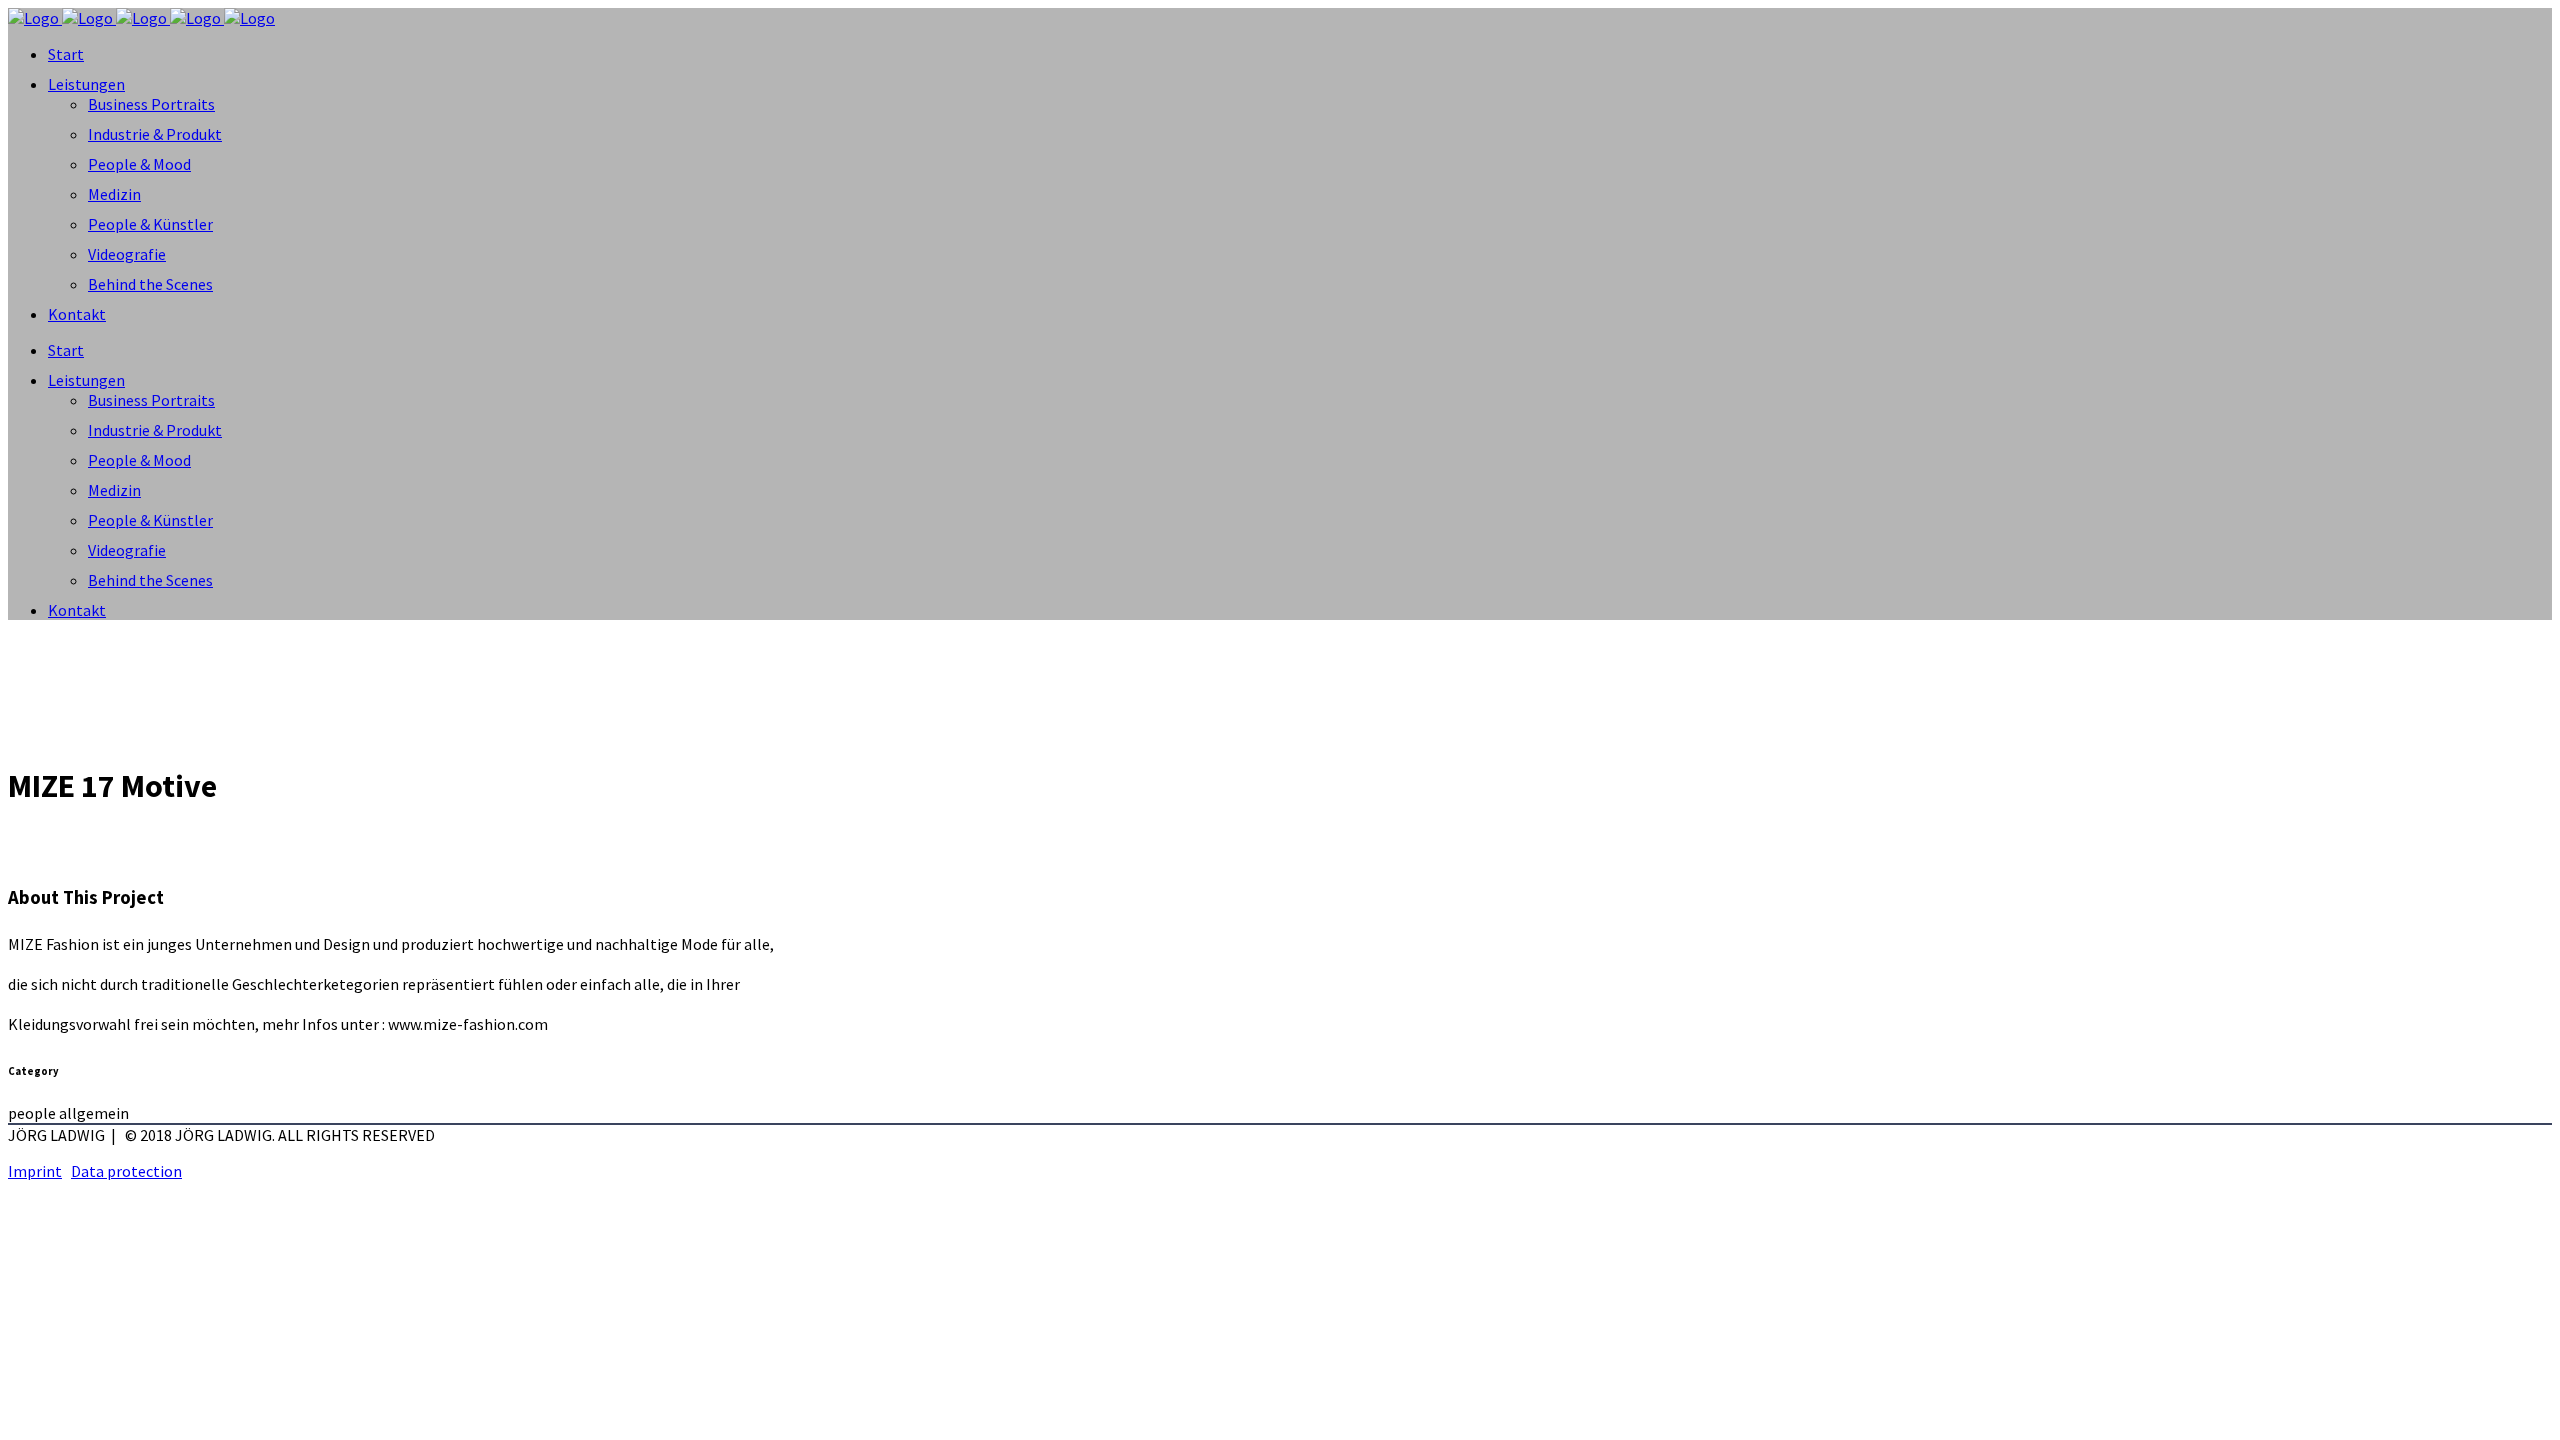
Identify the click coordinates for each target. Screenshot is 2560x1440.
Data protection (126, 1171)
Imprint (35, 1171)
